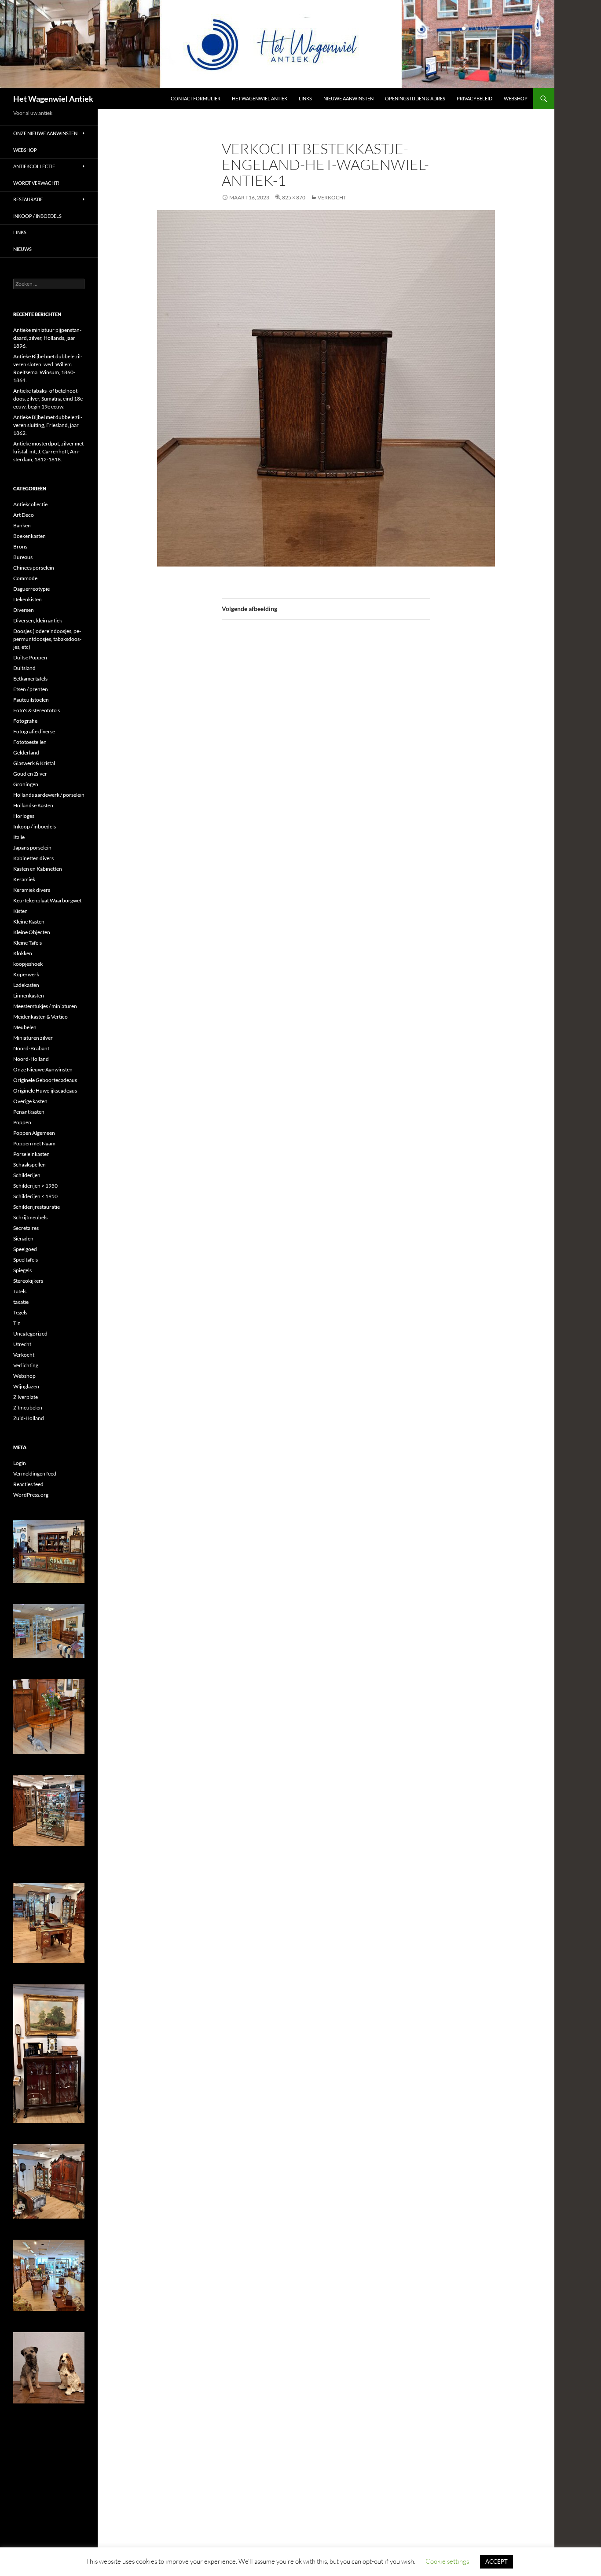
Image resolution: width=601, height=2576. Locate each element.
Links (305, 98)
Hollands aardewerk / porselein (49, 795)
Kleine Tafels (27, 943)
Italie (19, 837)
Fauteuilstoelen (31, 700)
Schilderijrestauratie (37, 1207)
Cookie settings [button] (447, 2561)
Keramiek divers (32, 890)
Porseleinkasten (31, 1154)
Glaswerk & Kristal (34, 763)
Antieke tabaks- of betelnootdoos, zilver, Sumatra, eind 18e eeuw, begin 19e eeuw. (48, 399)
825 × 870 (294, 197)
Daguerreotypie (31, 589)
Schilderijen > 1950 (35, 1186)
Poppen (22, 1122)
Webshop (516, 98)
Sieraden (23, 1238)
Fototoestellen (30, 742)
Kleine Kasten (29, 922)
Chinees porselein (34, 568)
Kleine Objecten (32, 932)
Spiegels (22, 1270)
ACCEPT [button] (497, 2561)
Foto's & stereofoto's (37, 710)
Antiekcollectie (34, 166)
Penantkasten (29, 1112)
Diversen (24, 610)
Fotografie (25, 721)
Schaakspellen (29, 1165)
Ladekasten (26, 985)
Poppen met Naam (34, 1143)
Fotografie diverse (34, 731)
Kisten (20, 911)
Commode (25, 578)
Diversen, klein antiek (38, 620)
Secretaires (26, 1228)
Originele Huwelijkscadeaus (45, 1091)
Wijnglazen (26, 1386)
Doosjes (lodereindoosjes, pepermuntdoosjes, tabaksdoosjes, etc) (47, 639)
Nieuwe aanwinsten (348, 98)
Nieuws (22, 249)
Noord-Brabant (31, 1048)
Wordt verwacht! (36, 183)
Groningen (26, 784)
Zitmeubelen (28, 1408)
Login (20, 1463)
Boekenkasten (29, 536)
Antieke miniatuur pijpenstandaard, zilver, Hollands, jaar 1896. (47, 338)
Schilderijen (27, 1175)
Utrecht (22, 1344)
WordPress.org (31, 1495)
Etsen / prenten (31, 689)
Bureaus (23, 557)
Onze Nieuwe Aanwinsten (45, 133)
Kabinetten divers (33, 858)
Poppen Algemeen (34, 1133)
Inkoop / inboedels (37, 216)
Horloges (24, 816)
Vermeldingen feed (35, 1474)
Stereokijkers (28, 1281)
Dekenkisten (27, 599)
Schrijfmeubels (30, 1217)
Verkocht (24, 1355)
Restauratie (28, 199)
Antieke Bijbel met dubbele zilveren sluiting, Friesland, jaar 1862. (48, 425)
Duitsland (24, 668)
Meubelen (25, 1027)
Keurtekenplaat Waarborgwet (47, 900)
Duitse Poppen (30, 657)
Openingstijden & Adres (415, 98)
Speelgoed (25, 1249)
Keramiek (24, 879)
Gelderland (26, 753)
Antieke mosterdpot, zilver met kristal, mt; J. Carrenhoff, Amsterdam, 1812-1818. (48, 451)
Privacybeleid (475, 98)
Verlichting (26, 1365)
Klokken (23, 953)
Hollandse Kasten (33, 805)
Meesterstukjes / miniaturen (45, 1006)
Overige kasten (30, 1101)
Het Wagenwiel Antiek (53, 99)
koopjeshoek (28, 964)
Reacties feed (28, 1484)
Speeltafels (26, 1260)
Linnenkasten (29, 995)
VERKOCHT (332, 197)
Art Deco (24, 515)
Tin (17, 1323)
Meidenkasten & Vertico (40, 1017)
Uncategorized (30, 1334)
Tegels (20, 1312)
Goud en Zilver (30, 774)
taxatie (21, 1302)
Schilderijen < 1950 (35, 1196)
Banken (22, 525)
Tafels (20, 1291)
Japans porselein (32, 848)
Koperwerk (26, 974)
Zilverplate (26, 1397)
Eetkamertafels (30, 679)
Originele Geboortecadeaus (45, 1080)
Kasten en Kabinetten (38, 869)
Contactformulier (196, 98)
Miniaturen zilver (33, 1038)
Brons (20, 546)
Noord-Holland (31, 1059)
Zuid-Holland (29, 1418)
